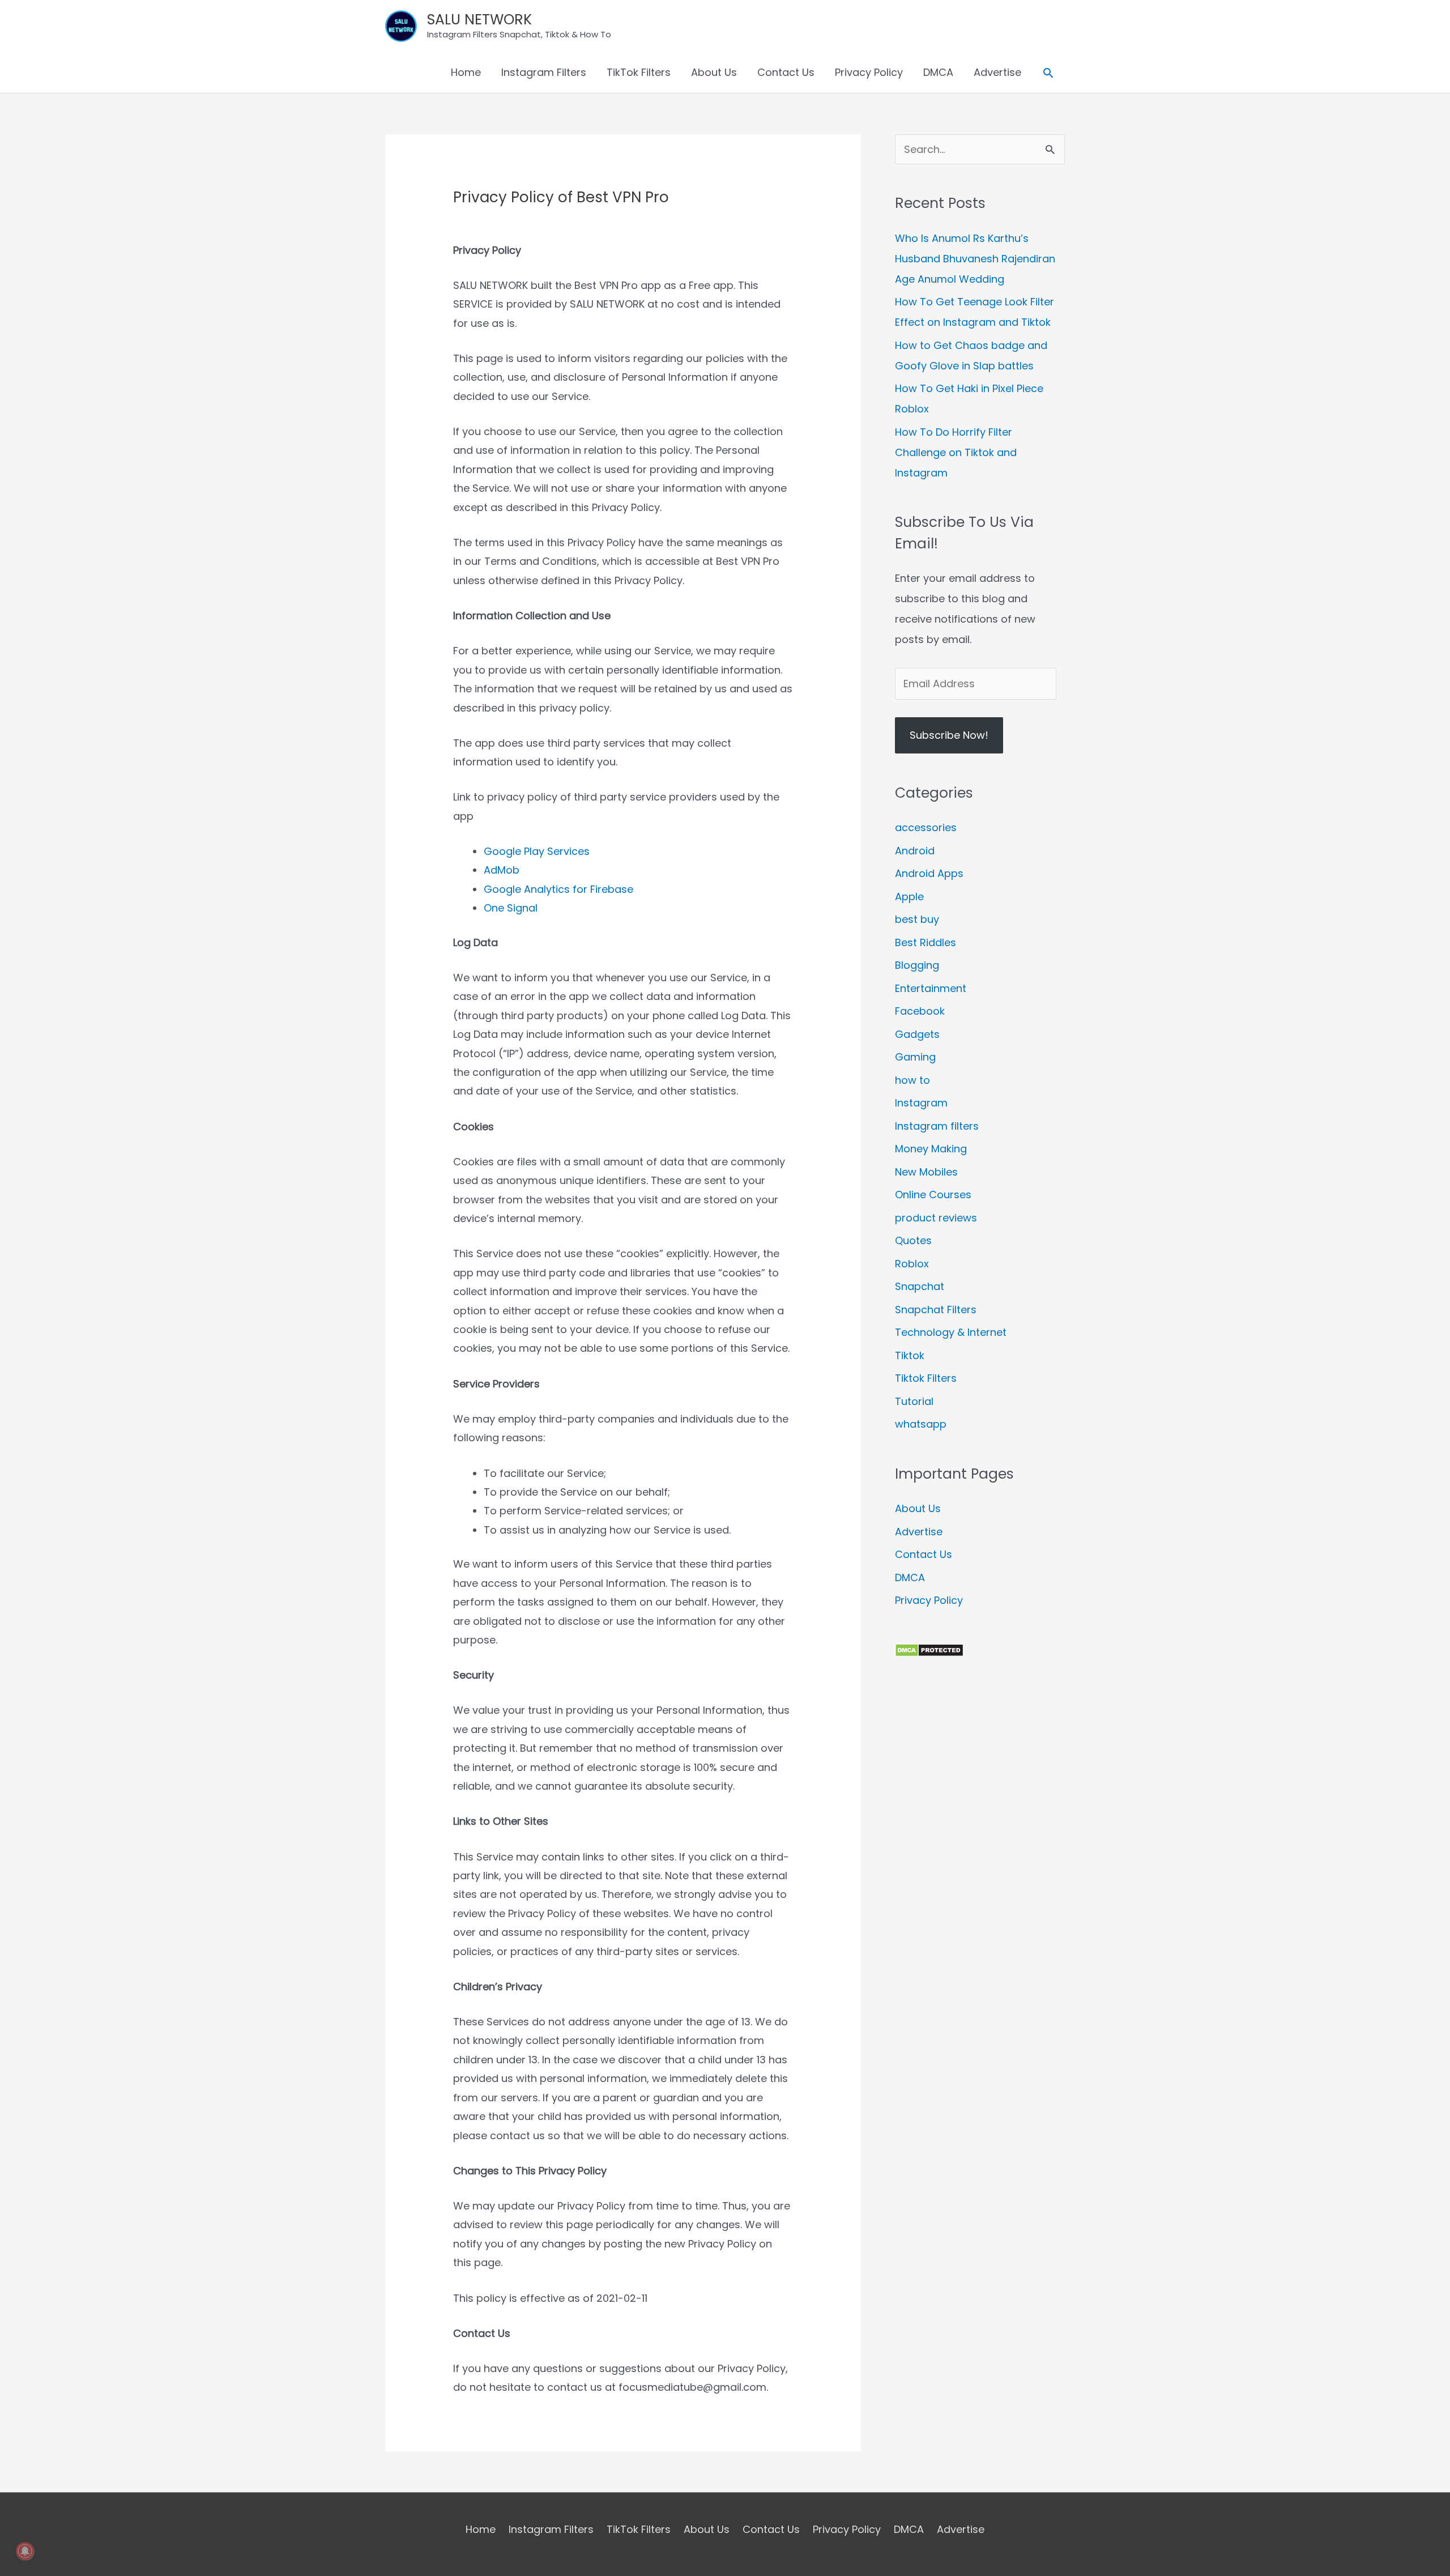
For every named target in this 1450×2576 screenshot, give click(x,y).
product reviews (936, 1218)
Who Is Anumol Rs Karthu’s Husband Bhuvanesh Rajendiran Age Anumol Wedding (975, 259)
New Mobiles (926, 1172)
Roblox (912, 1264)
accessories (926, 827)
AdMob (502, 870)
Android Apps (929, 873)
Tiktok (910, 1355)
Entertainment (931, 988)
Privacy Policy (869, 72)
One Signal (511, 908)
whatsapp (921, 1424)
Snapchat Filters (936, 1310)
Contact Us (786, 72)
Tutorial (914, 1401)
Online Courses (933, 1195)
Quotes (913, 1240)
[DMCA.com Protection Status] (929, 1649)
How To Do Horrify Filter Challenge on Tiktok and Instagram (956, 452)
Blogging (917, 965)
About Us (714, 72)
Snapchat (920, 1286)
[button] (1048, 73)
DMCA (938, 72)
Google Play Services (537, 851)
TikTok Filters (639, 72)
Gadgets (917, 1034)
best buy (917, 919)
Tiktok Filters (926, 1378)
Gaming (915, 1057)
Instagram (921, 1103)
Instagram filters (937, 1126)
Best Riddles (926, 942)
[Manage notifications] (25, 2551)
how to (912, 1080)
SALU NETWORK (479, 20)
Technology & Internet (951, 1332)
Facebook (920, 1011)
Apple (909, 897)
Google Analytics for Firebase (558, 889)
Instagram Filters (544, 72)
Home (466, 72)
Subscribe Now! (949, 735)
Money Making (931, 1149)
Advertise (997, 72)
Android (915, 851)
